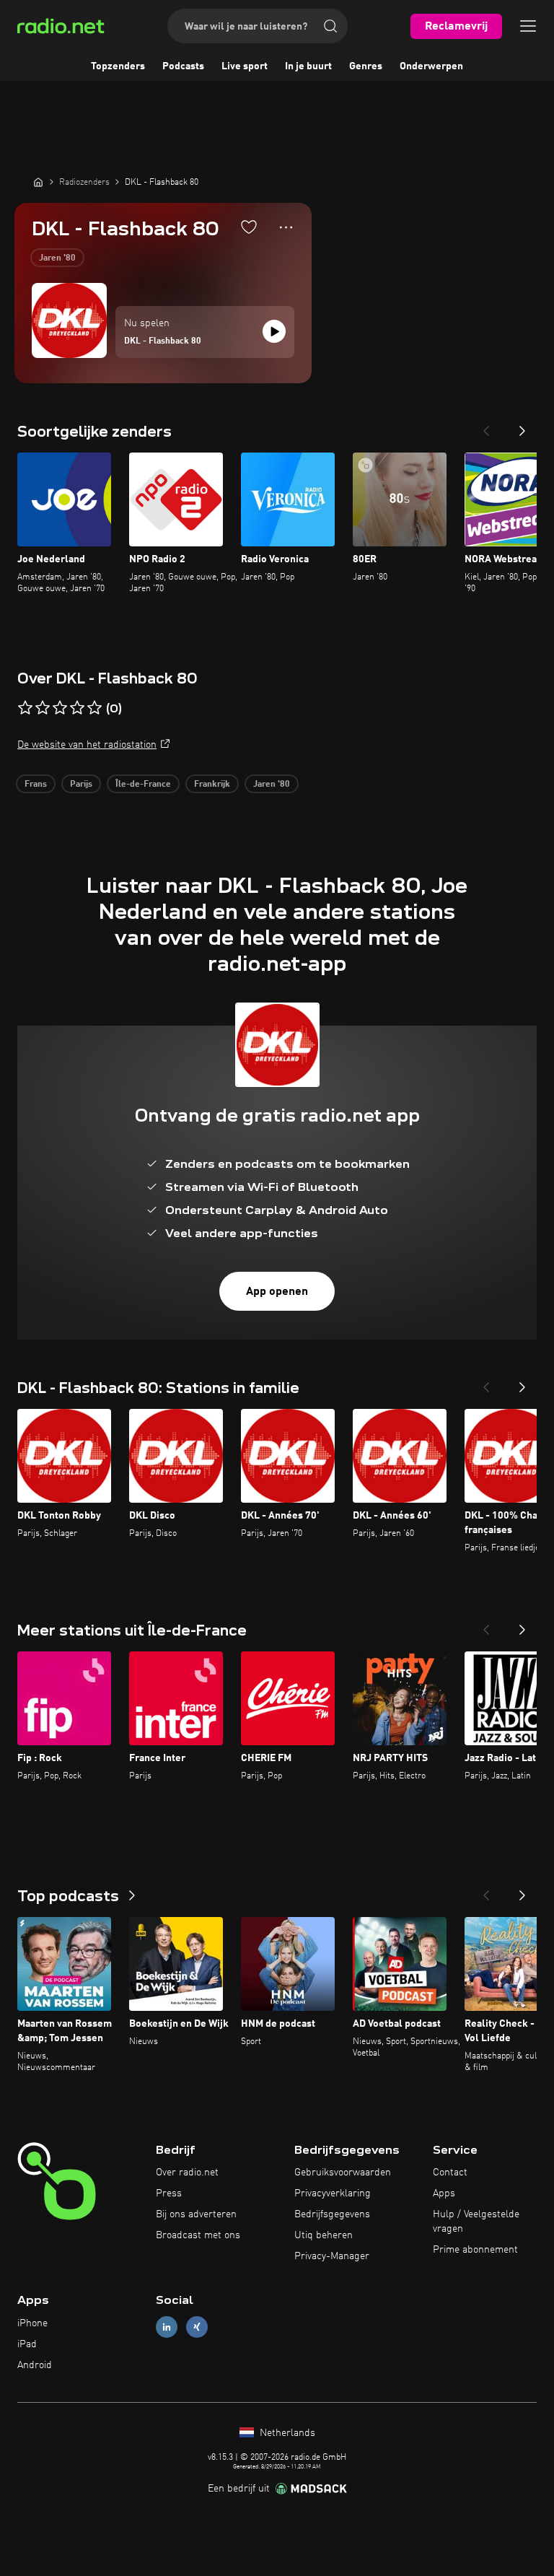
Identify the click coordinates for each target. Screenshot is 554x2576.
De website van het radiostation (87, 745)
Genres (366, 66)
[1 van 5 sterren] (25, 708)
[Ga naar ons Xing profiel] (197, 2327)
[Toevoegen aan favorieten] (249, 227)
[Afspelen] (274, 331)
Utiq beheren (324, 2235)
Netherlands (286, 2433)
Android (35, 2365)
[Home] (38, 182)
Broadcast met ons (198, 2235)
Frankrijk (212, 785)
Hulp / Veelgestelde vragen (476, 2222)
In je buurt (308, 66)
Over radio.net (187, 2173)
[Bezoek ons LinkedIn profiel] (167, 2327)
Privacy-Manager (332, 2256)
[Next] (522, 427)
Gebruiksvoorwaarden (343, 2173)
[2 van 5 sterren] (43, 708)
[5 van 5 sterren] (94, 708)
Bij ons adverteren (196, 2214)
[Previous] (486, 427)
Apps (444, 2193)
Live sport (245, 66)
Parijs (81, 785)
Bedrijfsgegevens (332, 2214)
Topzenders (118, 66)
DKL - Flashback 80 (163, 341)
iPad (27, 2344)
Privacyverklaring (333, 2193)
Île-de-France (143, 785)
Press (169, 2193)
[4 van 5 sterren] (77, 708)
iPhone (32, 2323)
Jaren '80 (57, 258)
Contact (450, 2173)
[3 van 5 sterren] (60, 708)
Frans (36, 785)
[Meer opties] (286, 227)
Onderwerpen (431, 66)
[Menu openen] (528, 26)
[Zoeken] (330, 26)
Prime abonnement (475, 2250)
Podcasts (183, 66)
